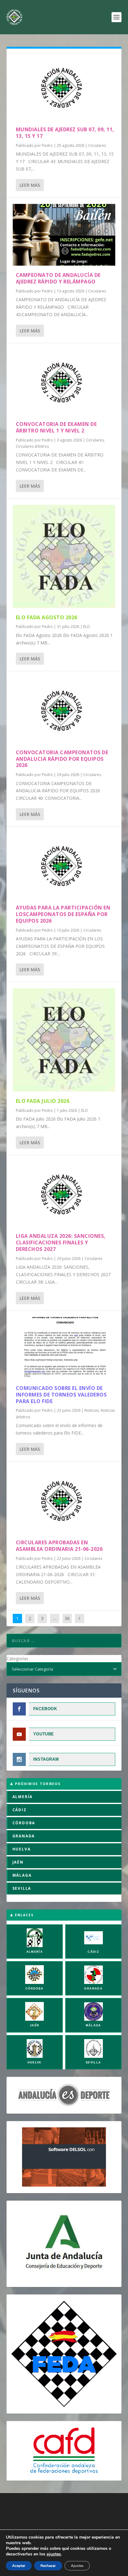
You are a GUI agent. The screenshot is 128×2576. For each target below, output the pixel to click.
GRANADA (24, 1836)
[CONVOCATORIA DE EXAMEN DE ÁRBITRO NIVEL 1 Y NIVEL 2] (64, 382)
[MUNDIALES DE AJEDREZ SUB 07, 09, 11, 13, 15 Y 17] (64, 87)
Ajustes (77, 2566)
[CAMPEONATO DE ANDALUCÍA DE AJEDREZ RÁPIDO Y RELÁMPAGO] (64, 235)
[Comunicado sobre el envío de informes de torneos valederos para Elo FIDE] (64, 1348)
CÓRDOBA (24, 1823)
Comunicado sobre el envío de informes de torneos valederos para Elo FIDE (61, 1395)
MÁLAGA (22, 1875)
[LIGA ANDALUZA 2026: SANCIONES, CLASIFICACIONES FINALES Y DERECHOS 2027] (64, 1194)
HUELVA (22, 1849)
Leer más (30, 185)
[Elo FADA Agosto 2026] (64, 556)
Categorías (17, 1659)
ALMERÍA (23, 1797)
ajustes (54, 2554)
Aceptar (19, 2566)
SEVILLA (22, 1888)
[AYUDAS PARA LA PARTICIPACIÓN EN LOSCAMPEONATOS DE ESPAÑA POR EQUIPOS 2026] (64, 866)
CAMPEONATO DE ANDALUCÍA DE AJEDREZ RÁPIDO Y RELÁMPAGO (58, 278)
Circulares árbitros (32, 446)
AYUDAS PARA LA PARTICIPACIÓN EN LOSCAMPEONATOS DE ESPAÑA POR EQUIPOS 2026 (63, 914)
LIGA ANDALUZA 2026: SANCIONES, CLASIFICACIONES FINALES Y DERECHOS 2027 (61, 1242)
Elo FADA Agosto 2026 (47, 617)
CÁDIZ (20, 1810)
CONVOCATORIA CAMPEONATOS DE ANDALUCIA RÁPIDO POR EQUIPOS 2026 (62, 759)
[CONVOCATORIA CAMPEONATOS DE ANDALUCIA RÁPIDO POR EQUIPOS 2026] (64, 710)
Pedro (47, 145)
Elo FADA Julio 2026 (43, 1101)
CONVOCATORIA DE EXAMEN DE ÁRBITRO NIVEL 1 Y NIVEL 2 (56, 427)
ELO (87, 627)
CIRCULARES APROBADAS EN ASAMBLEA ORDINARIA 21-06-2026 (59, 1546)
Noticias (92, 1410)
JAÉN (18, 1862)
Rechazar (48, 2566)
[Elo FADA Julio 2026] (64, 1040)
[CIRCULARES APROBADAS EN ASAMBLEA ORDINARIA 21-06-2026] (64, 1500)
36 (67, 1618)
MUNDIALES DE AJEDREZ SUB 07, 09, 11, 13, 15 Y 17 (65, 133)
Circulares (97, 145)
